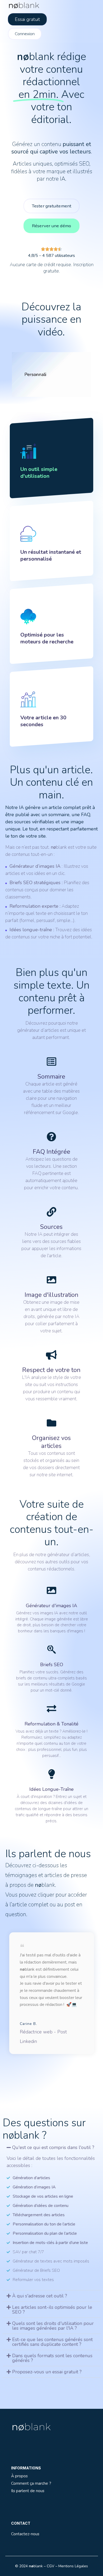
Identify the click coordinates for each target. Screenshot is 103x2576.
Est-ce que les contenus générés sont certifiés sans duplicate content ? (52, 2342)
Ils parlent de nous (28, 2491)
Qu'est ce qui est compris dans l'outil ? (53, 2147)
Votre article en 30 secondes (43, 721)
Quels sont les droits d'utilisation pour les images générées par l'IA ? (53, 2326)
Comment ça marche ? (31, 2483)
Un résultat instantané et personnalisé (51, 555)
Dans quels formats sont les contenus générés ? (52, 2358)
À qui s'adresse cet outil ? (40, 2296)
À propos (19, 2476)
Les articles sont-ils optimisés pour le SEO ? (52, 2310)
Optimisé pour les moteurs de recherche (47, 638)
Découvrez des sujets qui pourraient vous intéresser (44, 2398)
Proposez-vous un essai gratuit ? (47, 2372)
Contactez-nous (25, 2534)
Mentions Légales (73, 2566)
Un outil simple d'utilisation (39, 473)
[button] (52, 2147)
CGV (51, 2566)
